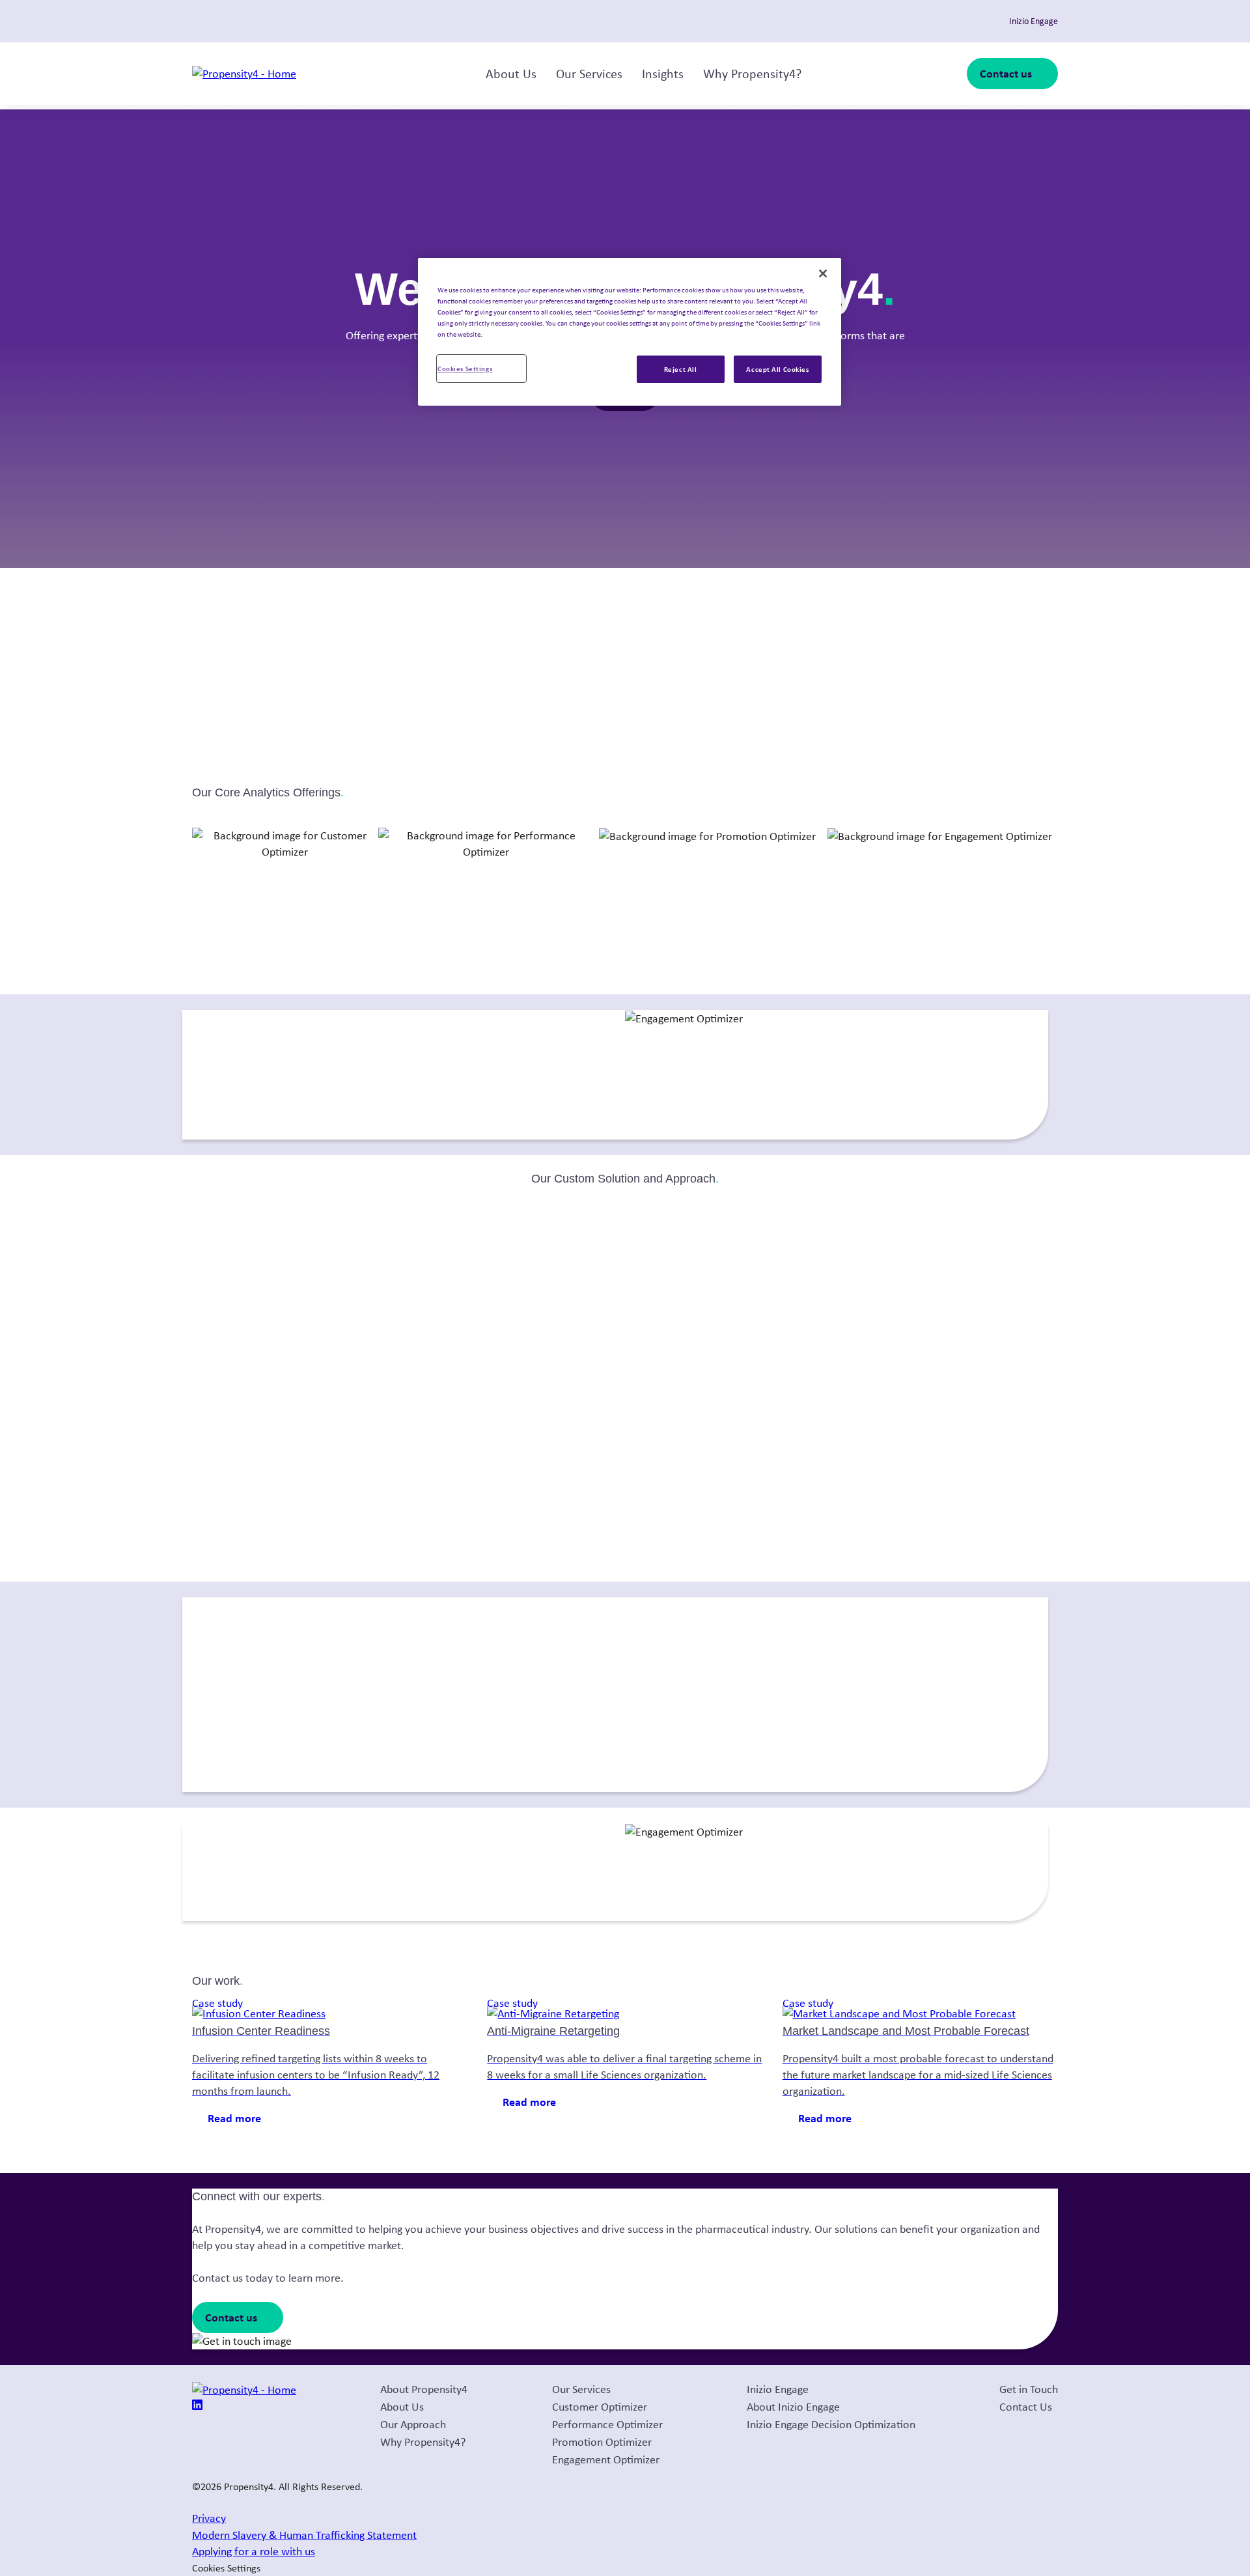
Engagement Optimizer (606, 2459)
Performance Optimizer (607, 2424)
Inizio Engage (778, 2389)
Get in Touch (1029, 2389)
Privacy (209, 2518)
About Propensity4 (424, 2389)
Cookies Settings (465, 368)
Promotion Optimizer (602, 2442)
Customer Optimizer (600, 2407)
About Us (511, 74)
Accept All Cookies (777, 369)
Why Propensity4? (752, 74)
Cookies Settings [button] (226, 2568)
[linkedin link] (197, 2406)
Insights (663, 74)
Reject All (681, 369)
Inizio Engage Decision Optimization (831, 2424)
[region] (630, 332)
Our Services (589, 74)
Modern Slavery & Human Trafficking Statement (304, 2535)
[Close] (823, 273)
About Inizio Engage (793, 2407)
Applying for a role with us (254, 2551)
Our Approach (413, 2424)
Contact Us (1026, 2407)
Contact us (1006, 73)
